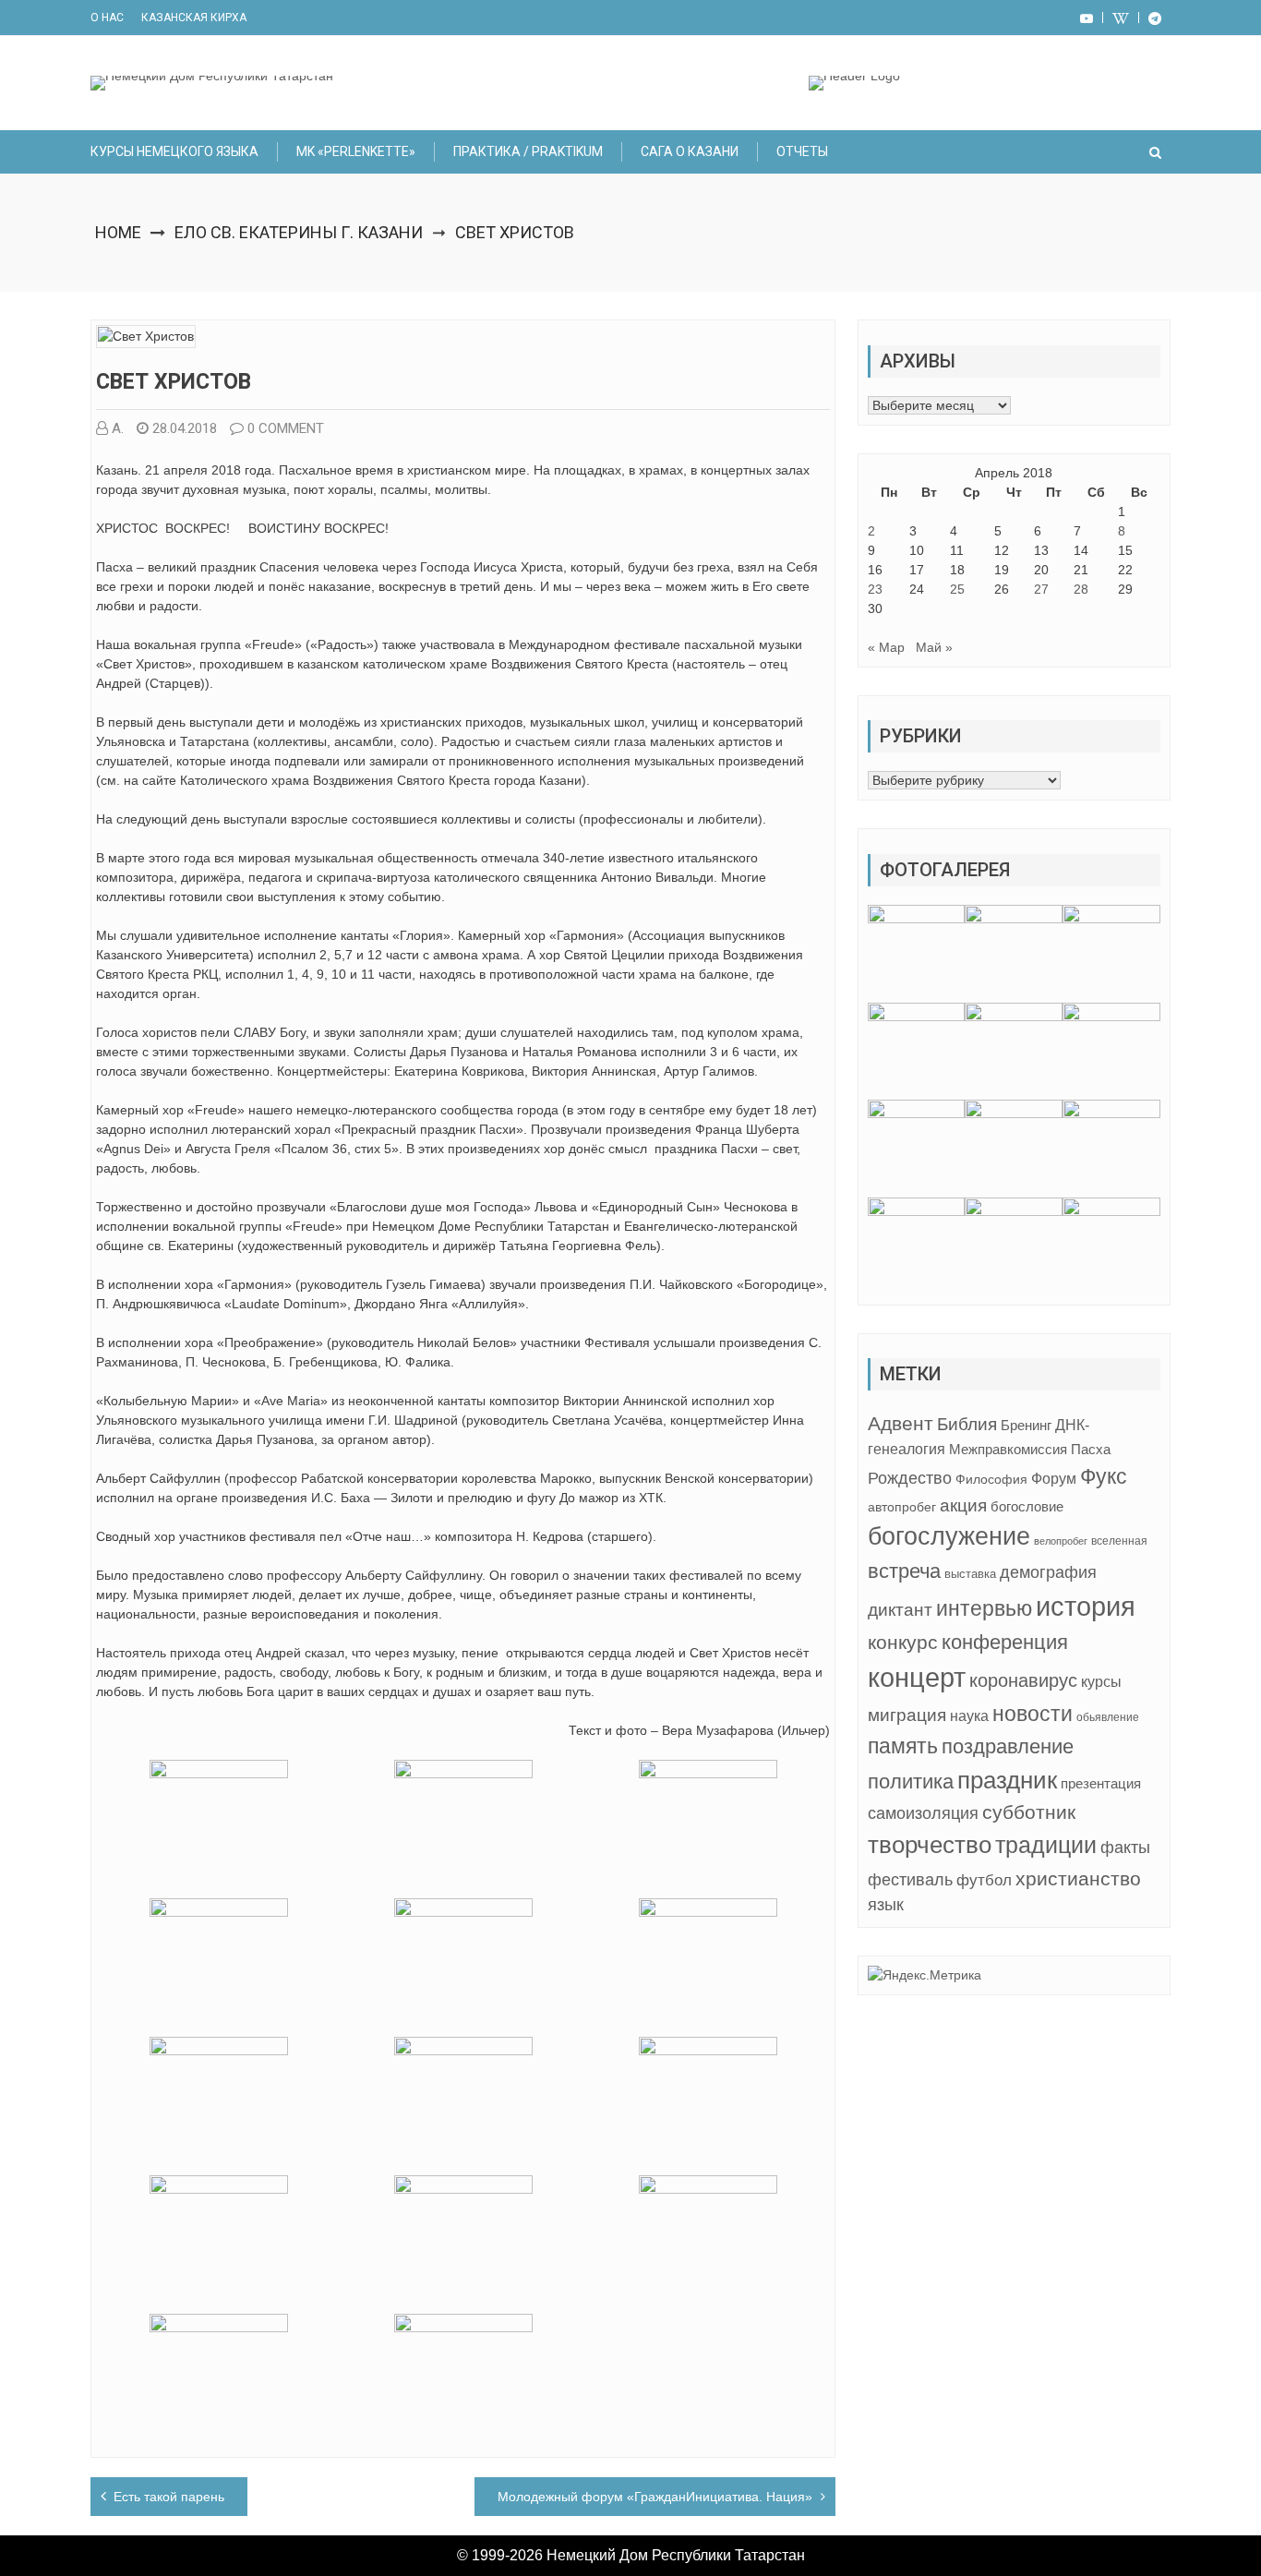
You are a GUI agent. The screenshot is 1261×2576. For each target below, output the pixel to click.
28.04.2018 (185, 428)
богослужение (949, 1536)
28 (1081, 589)
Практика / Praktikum (528, 151)
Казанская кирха (194, 18)
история (1086, 1606)
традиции (1046, 1845)
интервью (984, 1608)
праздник (1007, 1780)
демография (1048, 1572)
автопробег (902, 1507)
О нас (107, 18)
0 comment (286, 428)
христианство (1078, 1878)
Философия (991, 1479)
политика (911, 1782)
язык (886, 1905)
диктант (900, 1610)
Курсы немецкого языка (174, 151)
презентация (1101, 1784)
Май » (934, 647)
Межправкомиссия (1008, 1449)
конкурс (903, 1642)
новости (1033, 1714)
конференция (1005, 1642)
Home (118, 232)
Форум (1054, 1478)
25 (957, 589)
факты (1125, 1847)
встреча (904, 1571)
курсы (1101, 1682)
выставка (970, 1574)
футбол (984, 1880)
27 (1041, 589)
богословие (1027, 1506)
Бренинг (1026, 1426)
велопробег (1061, 1541)
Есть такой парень (169, 2497)
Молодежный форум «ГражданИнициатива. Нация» (655, 2497)
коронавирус (1023, 1680)
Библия (967, 1424)
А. (118, 428)
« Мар (886, 647)
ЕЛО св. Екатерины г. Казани (299, 232)
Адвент (901, 1423)
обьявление (1108, 1717)
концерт (917, 1678)
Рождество (910, 1478)
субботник (1029, 1812)
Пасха (1091, 1449)
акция (963, 1505)
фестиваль (910, 1880)
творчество (930, 1845)
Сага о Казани (690, 151)
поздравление (1008, 1746)
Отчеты (802, 151)
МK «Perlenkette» (356, 151)
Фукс (1104, 1476)
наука (969, 1716)
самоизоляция (923, 1813)
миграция (907, 1715)
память (903, 1746)
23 (875, 589)
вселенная (1119, 1541)
